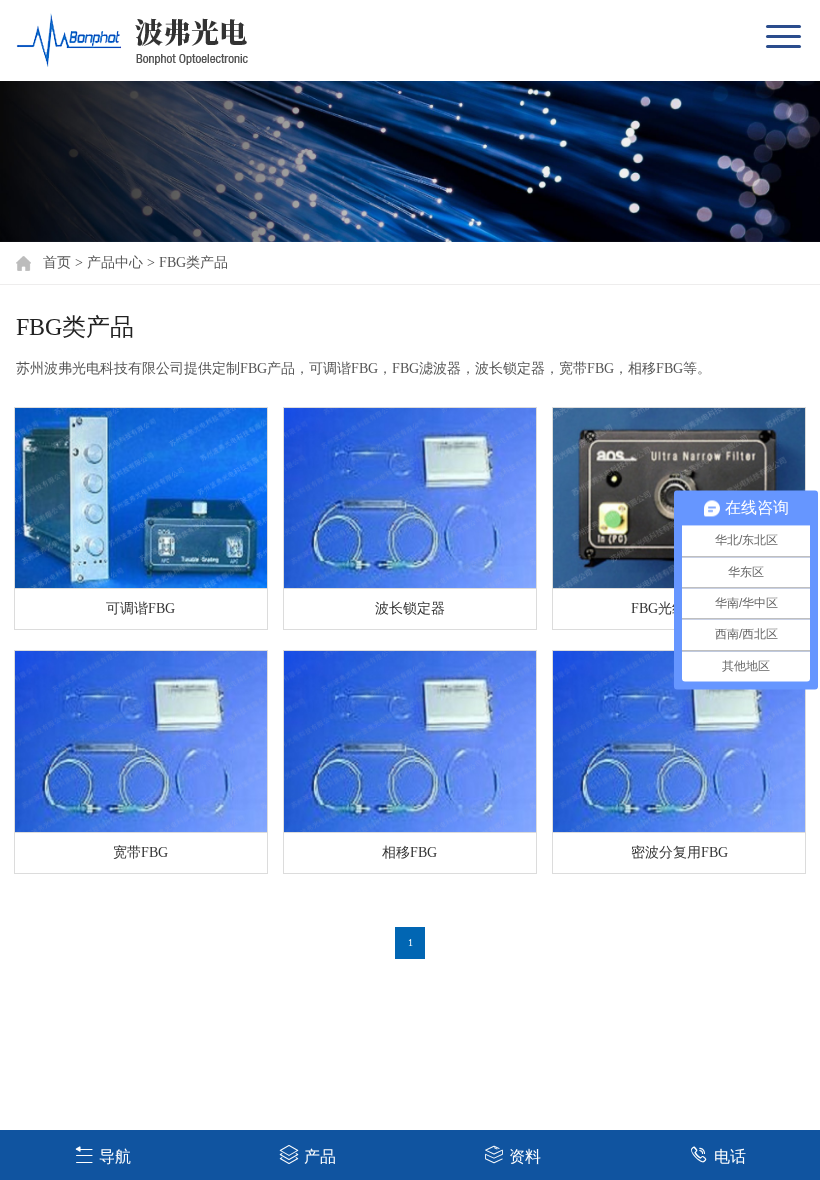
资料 (525, 1156)
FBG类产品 (193, 262)
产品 (320, 1156)
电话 (730, 1156)
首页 (57, 262)
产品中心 (115, 262)
